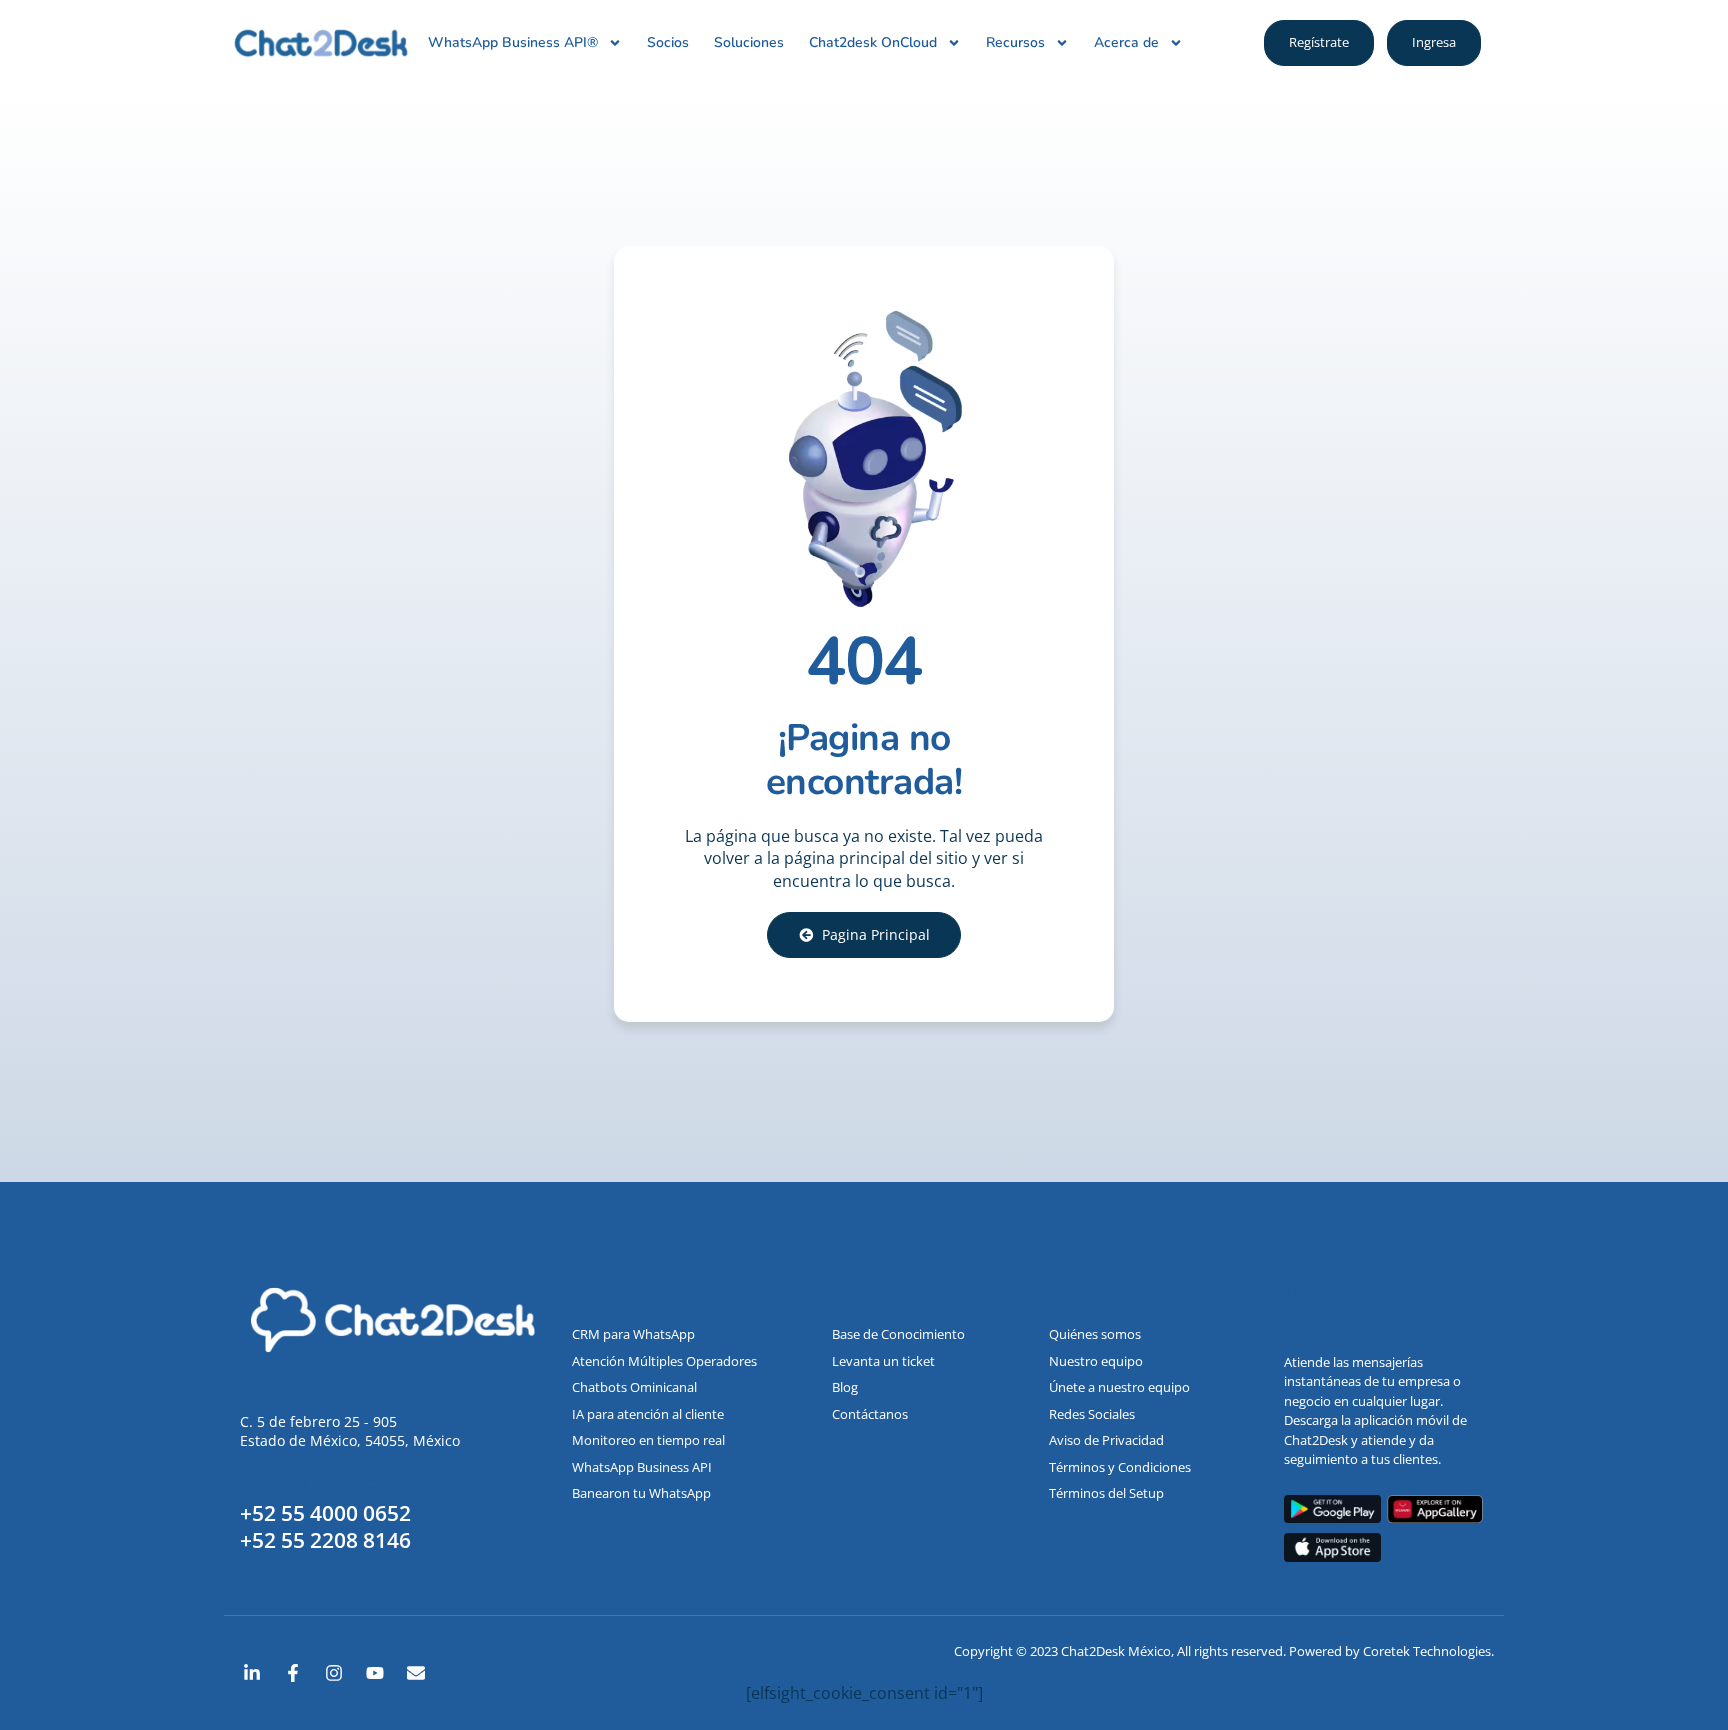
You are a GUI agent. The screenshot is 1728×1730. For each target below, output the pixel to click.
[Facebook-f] (293, 1673)
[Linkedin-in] (252, 1673)
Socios (668, 42)
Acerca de (1126, 42)
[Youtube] (375, 1673)
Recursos (1015, 42)
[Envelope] (416, 1673)
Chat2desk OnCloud (873, 42)
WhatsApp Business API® (513, 42)
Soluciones (749, 42)
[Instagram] (334, 1673)
